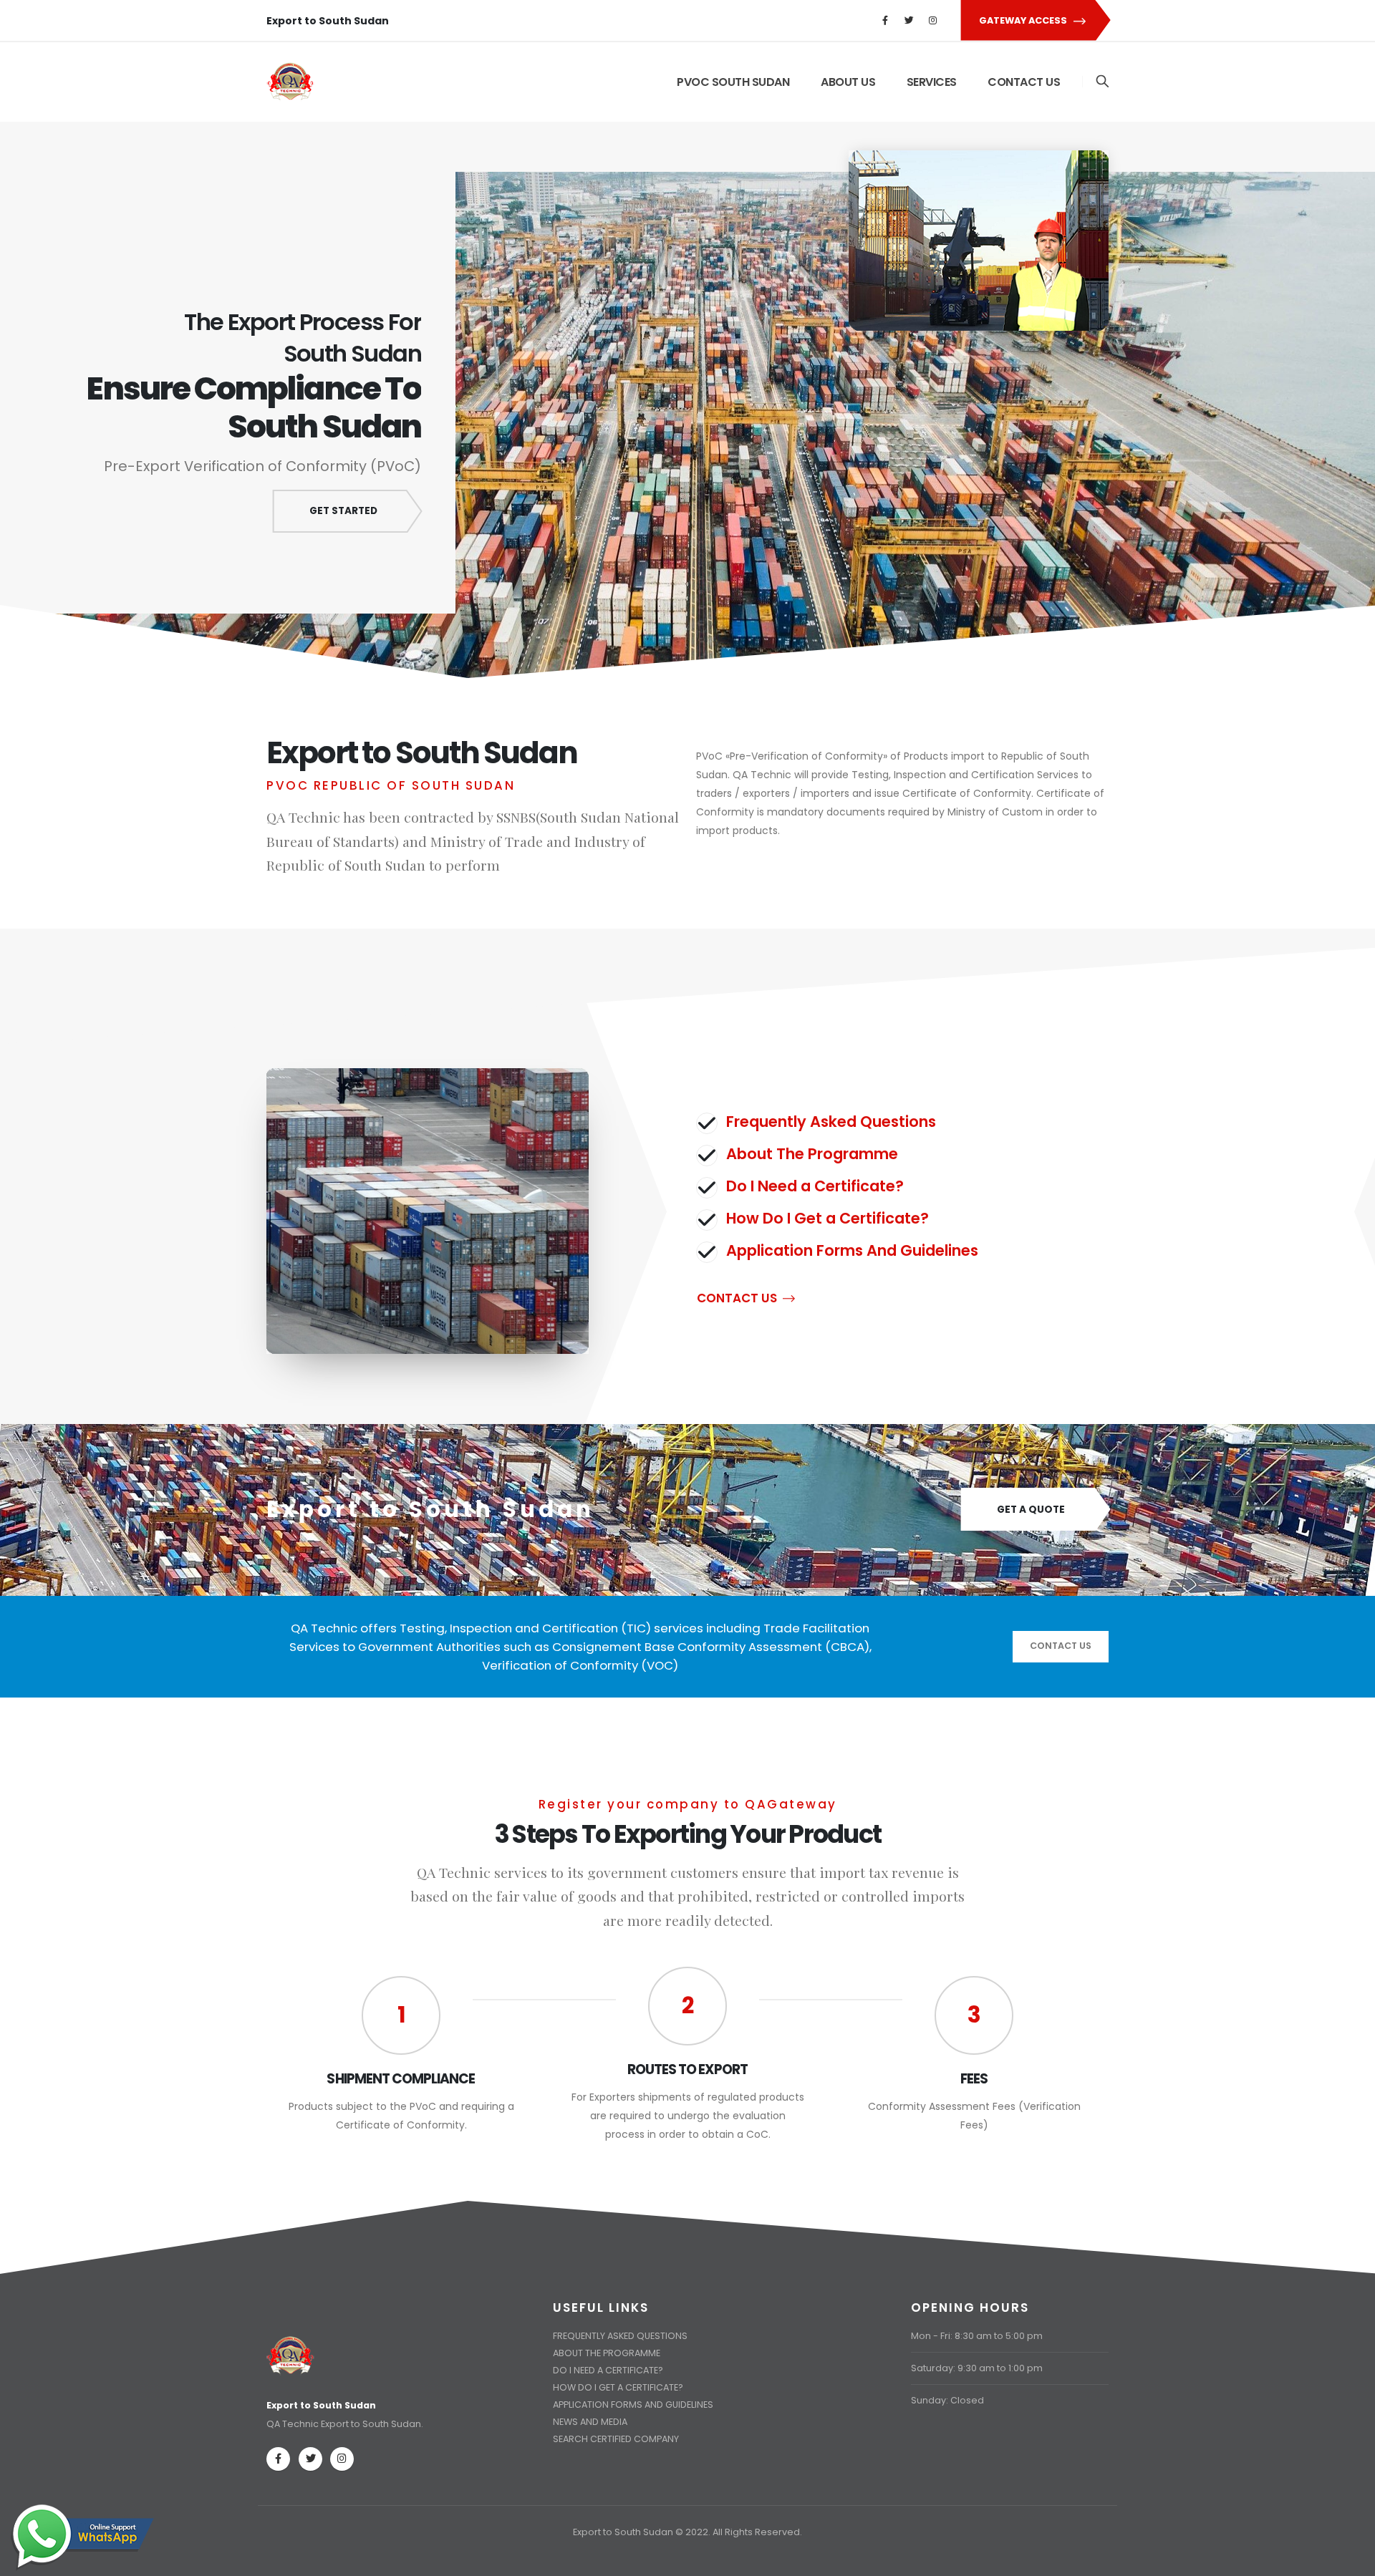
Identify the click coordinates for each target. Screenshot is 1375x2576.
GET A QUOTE (1031, 1510)
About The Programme (812, 1154)
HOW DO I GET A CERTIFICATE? (618, 2387)
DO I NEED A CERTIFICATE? (608, 2370)
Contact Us (1061, 1646)
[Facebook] (885, 21)
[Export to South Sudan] (291, 2347)
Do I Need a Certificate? (815, 1186)
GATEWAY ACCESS (1024, 20)
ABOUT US (848, 82)
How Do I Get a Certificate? (828, 1218)
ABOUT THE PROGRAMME (607, 2353)
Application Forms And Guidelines (852, 1250)
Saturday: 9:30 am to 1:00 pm (977, 2368)
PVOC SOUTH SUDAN (733, 82)
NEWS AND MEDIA (590, 2422)
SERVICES (932, 82)
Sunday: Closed (947, 2400)
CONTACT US (1024, 82)
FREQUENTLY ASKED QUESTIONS (620, 2336)
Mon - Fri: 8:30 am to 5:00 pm (977, 2336)
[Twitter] (909, 21)
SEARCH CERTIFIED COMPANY (616, 2439)
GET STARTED (343, 511)
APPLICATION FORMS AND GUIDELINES (633, 2405)
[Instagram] (932, 21)
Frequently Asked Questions (831, 1122)
